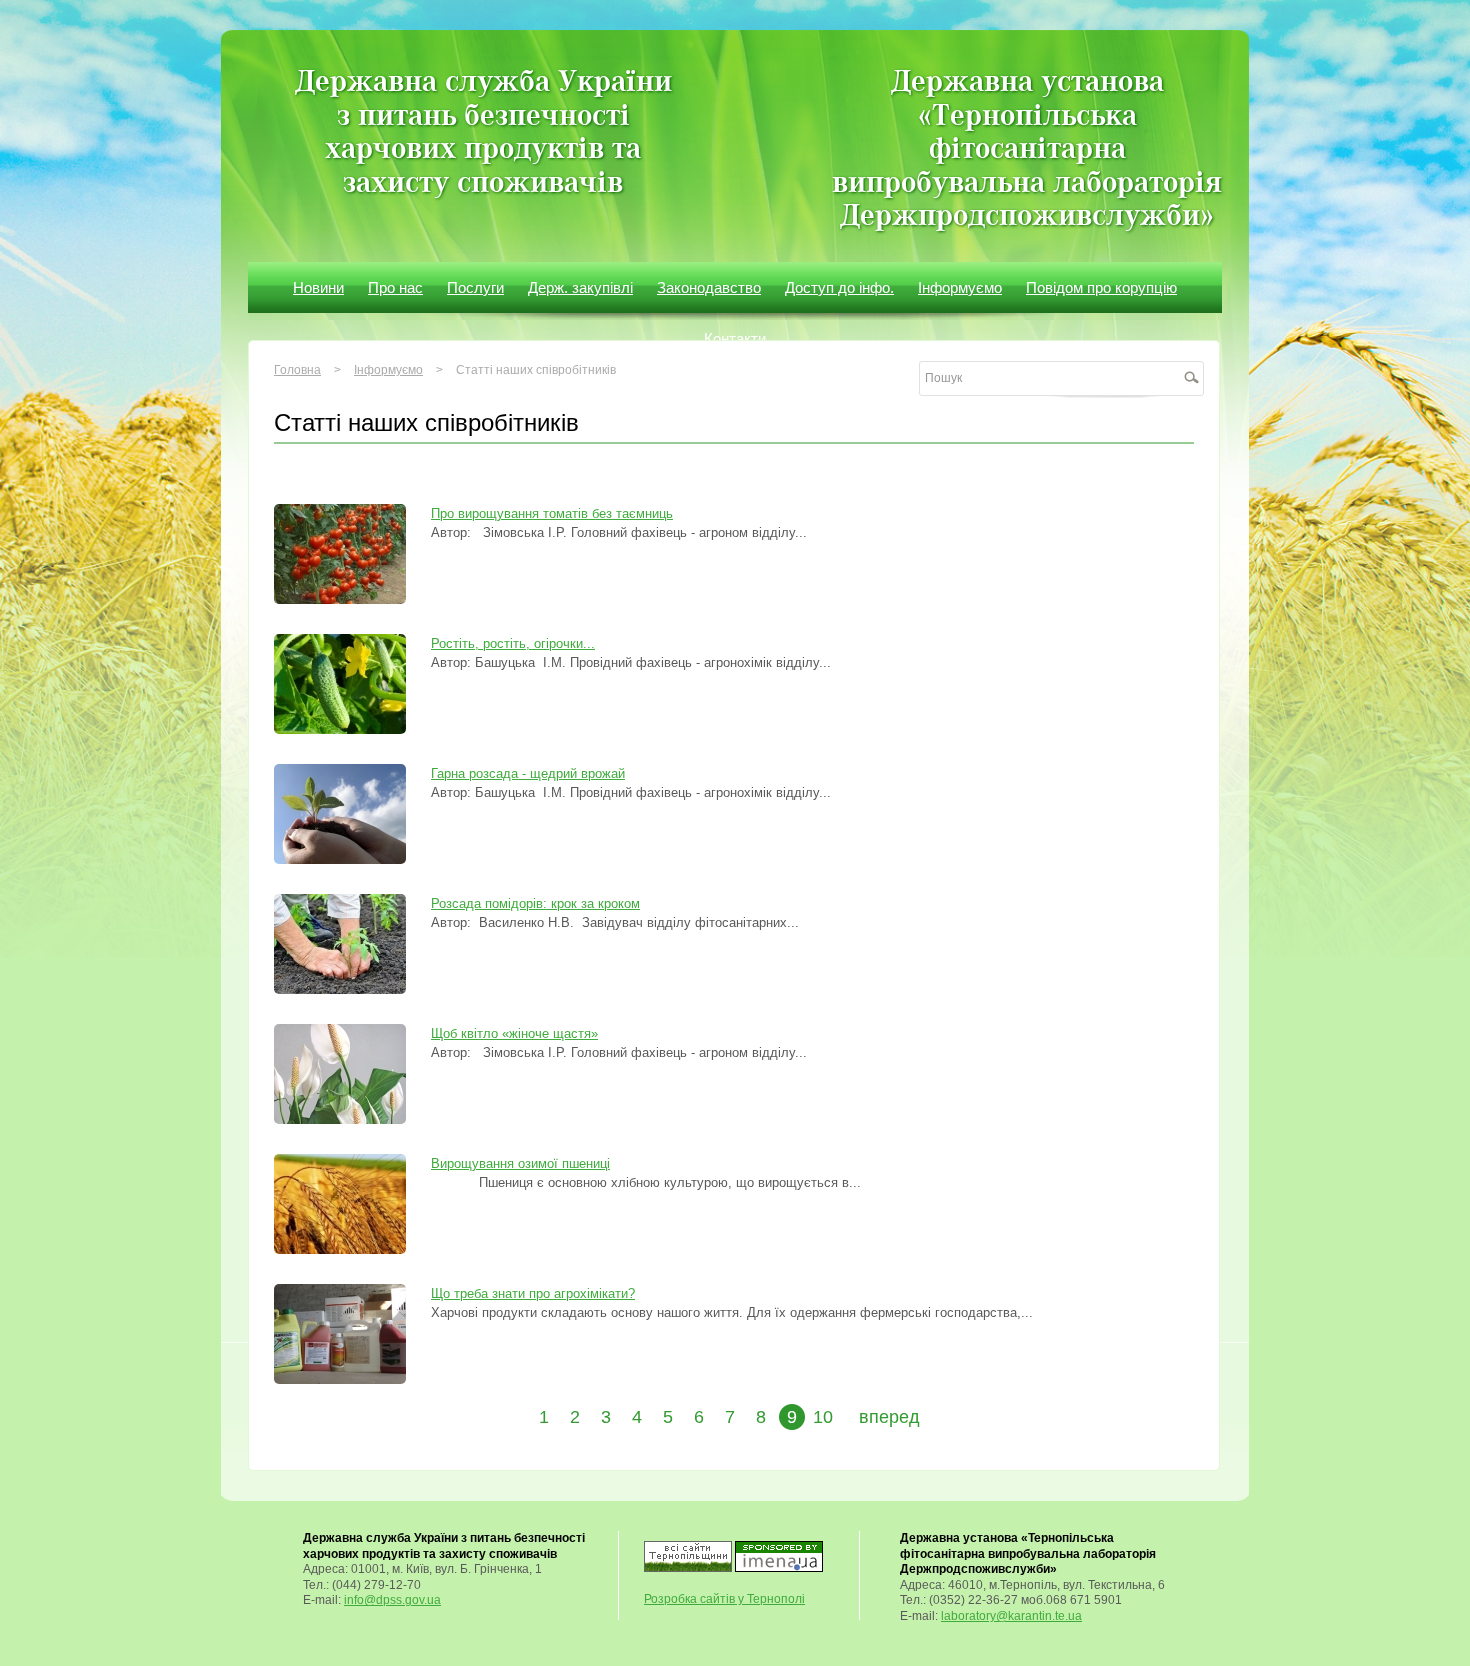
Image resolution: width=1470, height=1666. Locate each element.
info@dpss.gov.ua (392, 1600)
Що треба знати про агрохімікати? (533, 1293)
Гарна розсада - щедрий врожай (528, 773)
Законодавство (709, 287)
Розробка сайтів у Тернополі (724, 1599)
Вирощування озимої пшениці (520, 1163)
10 (823, 1417)
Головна (297, 370)
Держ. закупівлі (580, 287)
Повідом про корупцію (1101, 287)
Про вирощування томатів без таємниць (552, 513)
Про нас (395, 287)
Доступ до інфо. (839, 287)
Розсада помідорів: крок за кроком (535, 903)
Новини (318, 287)
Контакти (735, 338)
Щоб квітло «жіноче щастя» (514, 1033)
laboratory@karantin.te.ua (1011, 1616)
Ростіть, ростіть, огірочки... (513, 643)
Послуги (475, 287)
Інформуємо (960, 287)
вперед (889, 1417)
